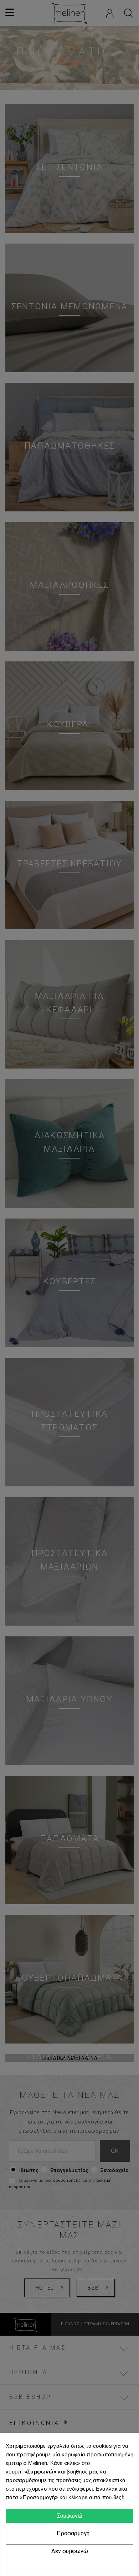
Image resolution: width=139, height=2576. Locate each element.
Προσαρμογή (72, 2533)
